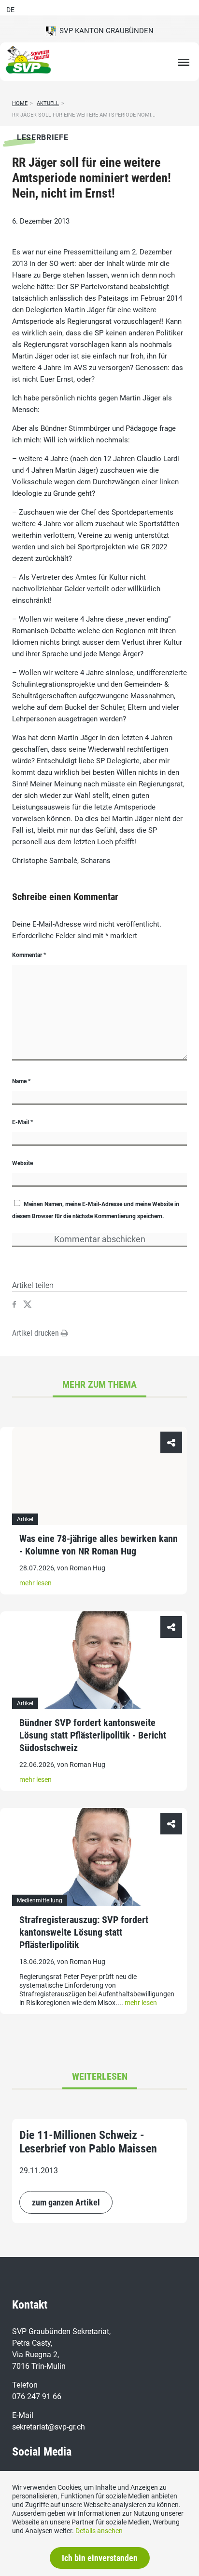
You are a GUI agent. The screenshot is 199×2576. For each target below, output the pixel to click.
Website (22, 1163)
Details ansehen (99, 2531)
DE (10, 10)
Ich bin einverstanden (100, 2558)
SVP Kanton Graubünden (105, 31)
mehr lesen (36, 1583)
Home (20, 103)
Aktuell (48, 103)
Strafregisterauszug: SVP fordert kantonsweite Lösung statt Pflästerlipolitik (84, 1932)
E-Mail (22, 1122)
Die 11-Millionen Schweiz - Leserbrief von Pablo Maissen (88, 2142)
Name (21, 1081)
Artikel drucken (36, 1333)
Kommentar (29, 955)
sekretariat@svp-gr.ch (49, 2427)
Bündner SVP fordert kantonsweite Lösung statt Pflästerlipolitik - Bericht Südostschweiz (93, 1735)
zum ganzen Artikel (66, 2202)
